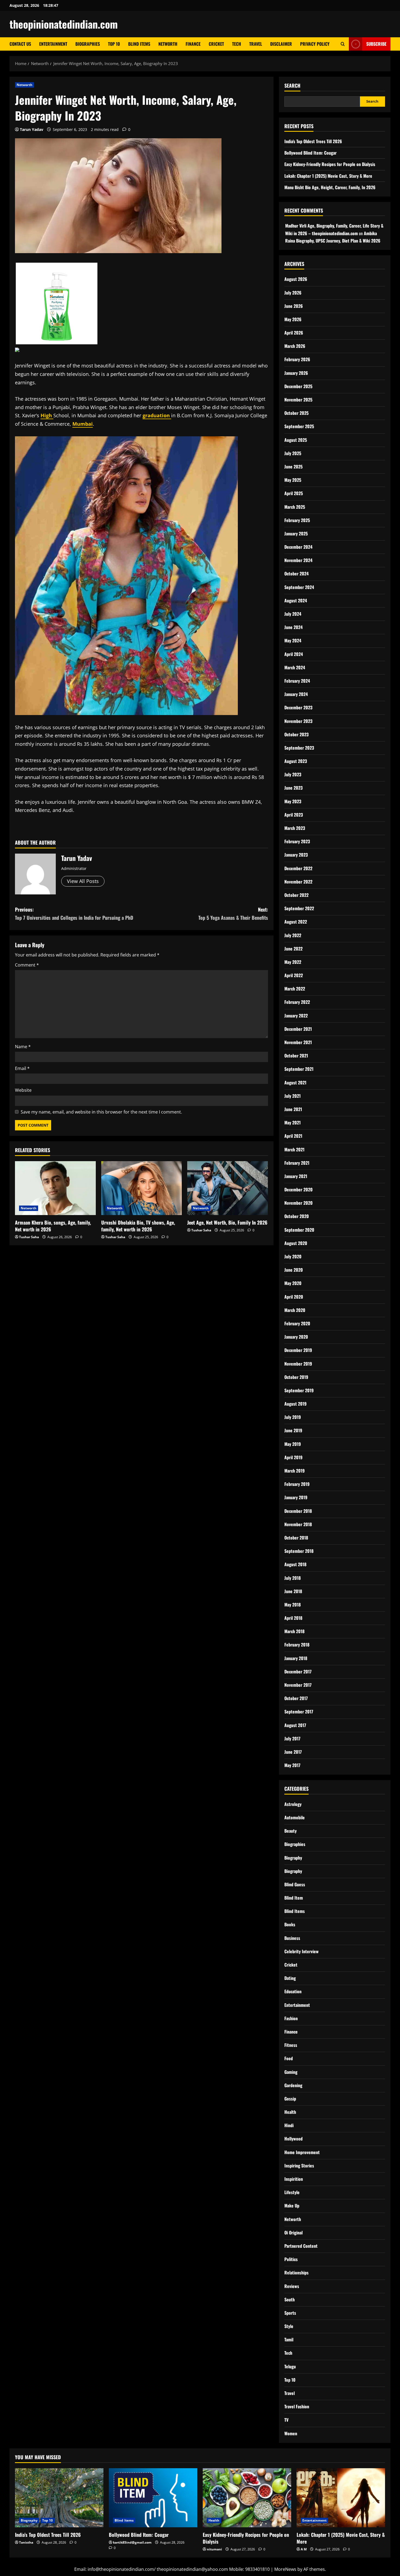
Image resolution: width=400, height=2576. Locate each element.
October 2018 (296, 1538)
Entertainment (53, 44)
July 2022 (293, 935)
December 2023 (298, 707)
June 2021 (293, 1109)
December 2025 (298, 386)
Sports (290, 2313)
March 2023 (295, 828)
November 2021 (298, 1042)
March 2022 (295, 989)
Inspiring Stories (299, 2166)
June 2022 (293, 949)
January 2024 (296, 694)
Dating (290, 1978)
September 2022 (299, 908)
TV (286, 2420)
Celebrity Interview (301, 1951)
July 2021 (293, 1096)
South (290, 2299)
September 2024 (299, 587)
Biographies (88, 44)
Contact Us (20, 44)
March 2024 (295, 667)
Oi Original (293, 2232)
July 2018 (293, 1578)
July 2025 (293, 453)
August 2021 (295, 1082)
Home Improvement (302, 2152)
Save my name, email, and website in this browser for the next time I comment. (101, 1112)
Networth (168, 44)
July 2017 (292, 1738)
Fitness (291, 2045)
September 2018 (299, 1551)
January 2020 (296, 1337)
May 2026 (293, 319)
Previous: (74, 914)
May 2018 (293, 1605)
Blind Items (139, 44)
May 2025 (293, 480)
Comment (27, 965)
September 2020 (299, 1230)
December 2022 (298, 868)
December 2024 (298, 547)
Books (290, 1924)
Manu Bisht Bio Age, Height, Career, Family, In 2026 (330, 187)
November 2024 (298, 560)
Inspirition (294, 2179)
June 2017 (293, 1752)
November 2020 (299, 1203)
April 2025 (294, 493)
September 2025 (299, 426)
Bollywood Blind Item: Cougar (310, 153)
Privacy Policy (315, 44)
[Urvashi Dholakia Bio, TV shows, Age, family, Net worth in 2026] (142, 1188)
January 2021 (296, 1176)
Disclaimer (281, 44)
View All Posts (83, 881)
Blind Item (294, 1898)
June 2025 (293, 467)
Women (291, 2433)
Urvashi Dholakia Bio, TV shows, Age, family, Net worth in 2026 (138, 1226)
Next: (233, 914)
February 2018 (297, 1645)
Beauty (290, 1831)
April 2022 (294, 975)
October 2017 (296, 1698)
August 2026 (296, 279)
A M (304, 2549)
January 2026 (296, 373)
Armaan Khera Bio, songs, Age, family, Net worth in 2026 (53, 1226)
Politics (291, 2259)
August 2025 (296, 440)
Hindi (289, 2125)
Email (22, 1068)
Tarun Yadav (32, 129)
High (47, 415)
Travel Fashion (297, 2406)
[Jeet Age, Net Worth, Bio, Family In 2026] (228, 1188)
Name (23, 1047)
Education (293, 1991)
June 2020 (294, 1270)
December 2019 (298, 1350)
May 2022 (293, 962)
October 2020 (297, 1216)
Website (23, 1090)
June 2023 (293, 788)
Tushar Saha (29, 1237)
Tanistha (26, 2542)
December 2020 (299, 1189)
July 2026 (293, 293)
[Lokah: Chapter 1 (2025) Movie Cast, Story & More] (341, 2498)
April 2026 (294, 333)
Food (289, 2058)
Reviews (292, 2286)
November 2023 (298, 721)
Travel (256, 44)
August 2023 (296, 761)
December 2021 (298, 1029)
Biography (293, 1858)
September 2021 (299, 1069)
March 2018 (294, 1631)
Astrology (293, 1804)
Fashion (291, 2018)
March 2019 (295, 1471)
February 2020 (297, 1323)
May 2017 (292, 1765)
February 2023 (297, 841)
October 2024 (296, 574)
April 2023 (294, 815)
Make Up (292, 2206)
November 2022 (298, 882)
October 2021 (296, 1056)
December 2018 (298, 1511)
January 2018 (296, 1658)
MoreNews (285, 2569)
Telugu (290, 2366)
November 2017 (298, 1685)
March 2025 (295, 507)
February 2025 (297, 520)
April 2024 (294, 654)
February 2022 (297, 1002)
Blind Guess (295, 1884)
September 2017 (299, 1712)
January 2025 (296, 533)
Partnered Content (301, 2246)
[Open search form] (343, 44)
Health (290, 2112)
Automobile (295, 1817)
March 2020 (295, 1310)
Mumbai (83, 424)
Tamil (289, 2339)
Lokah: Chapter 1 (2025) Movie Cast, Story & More (328, 176)
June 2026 (294, 306)
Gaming (291, 2072)
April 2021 (293, 1136)
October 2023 (296, 734)
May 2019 (293, 1444)
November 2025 (298, 400)
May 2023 (293, 801)
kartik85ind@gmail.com (132, 2542)
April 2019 (293, 1457)
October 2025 (296, 413)
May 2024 (293, 640)
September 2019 (299, 1390)
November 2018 (298, 1524)
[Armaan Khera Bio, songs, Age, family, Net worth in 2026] (55, 1188)
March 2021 (294, 1149)
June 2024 (293, 627)
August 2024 (296, 600)
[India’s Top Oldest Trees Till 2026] (59, 2498)
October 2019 (296, 1377)
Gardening (293, 2085)
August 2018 (295, 1564)
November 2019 (298, 1364)
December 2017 (298, 1672)
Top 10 (114, 44)
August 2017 (295, 1725)
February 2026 (297, 359)
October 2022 (296, 895)
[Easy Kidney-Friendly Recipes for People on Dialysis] (247, 2498)
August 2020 (296, 1243)
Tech (237, 44)
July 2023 (293, 774)
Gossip (290, 2099)
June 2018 (293, 1591)
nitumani (214, 2549)
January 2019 (296, 1497)
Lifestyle (292, 2192)
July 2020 (293, 1256)
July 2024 (293, 614)
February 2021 (297, 1163)
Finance (193, 44)
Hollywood (293, 2139)
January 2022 (296, 1016)
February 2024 (297, 681)
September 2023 (299, 748)
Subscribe (376, 44)
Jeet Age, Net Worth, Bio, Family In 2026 (227, 1222)
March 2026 (295, 346)
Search (292, 86)
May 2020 (293, 1283)
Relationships (296, 2273)
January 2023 (296, 855)
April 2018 (293, 1618)
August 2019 (296, 1404)
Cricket (216, 44)
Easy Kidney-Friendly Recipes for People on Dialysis (330, 164)
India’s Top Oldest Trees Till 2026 (313, 141)
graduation (157, 415)
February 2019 (297, 1484)
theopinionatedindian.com (64, 24)
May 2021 (293, 1123)
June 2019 (293, 1430)
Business (292, 1938)
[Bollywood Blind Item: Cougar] (153, 2498)
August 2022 (296, 922)
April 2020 (294, 1297)
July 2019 (293, 1417)
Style (289, 2326)
